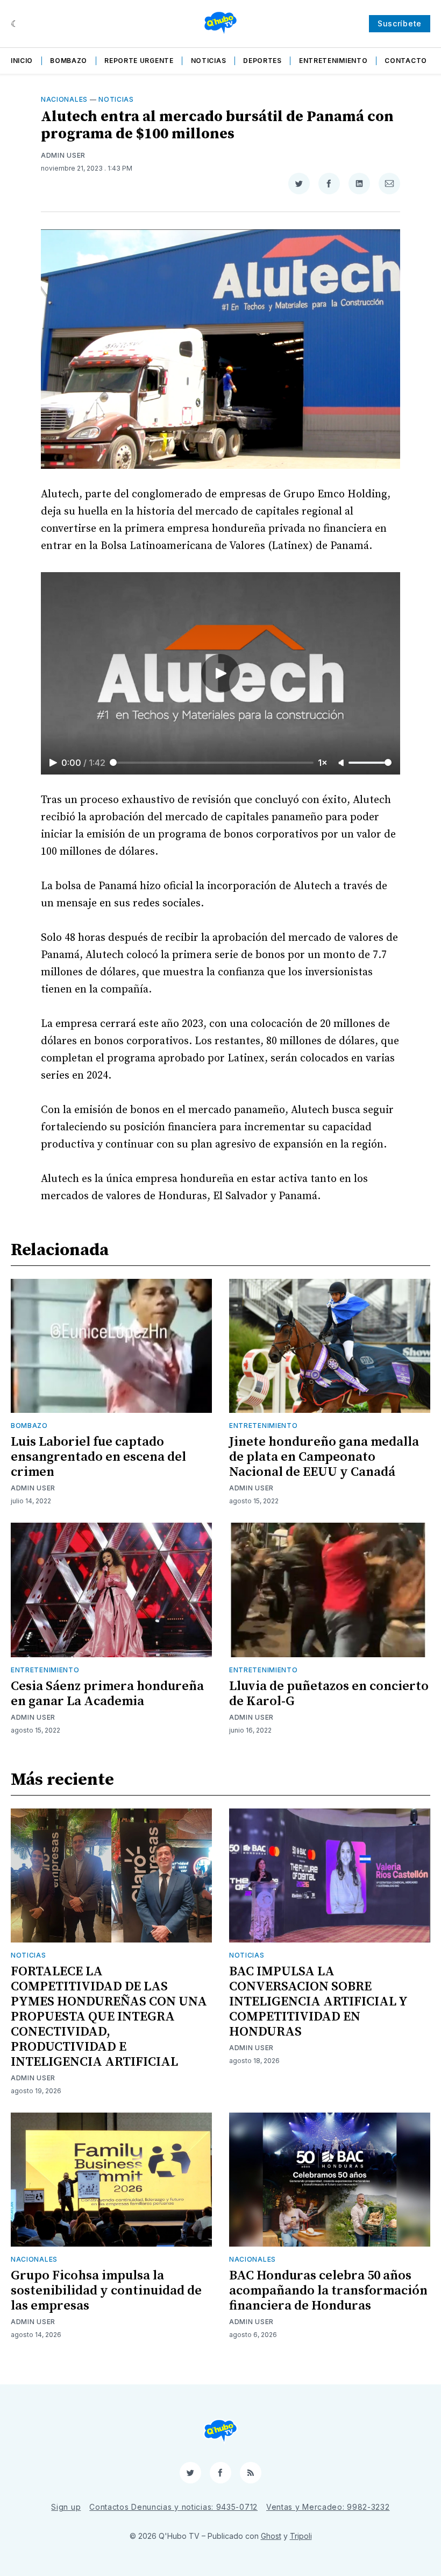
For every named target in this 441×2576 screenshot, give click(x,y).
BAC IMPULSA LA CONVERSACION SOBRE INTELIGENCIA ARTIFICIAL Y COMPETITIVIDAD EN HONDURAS (318, 2002)
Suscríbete (400, 23)
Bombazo (69, 61)
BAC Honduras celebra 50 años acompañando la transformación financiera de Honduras (328, 2291)
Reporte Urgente (139, 61)
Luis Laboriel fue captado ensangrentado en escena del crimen (98, 1457)
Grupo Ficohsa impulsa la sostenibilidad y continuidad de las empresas (106, 2291)
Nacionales (64, 99)
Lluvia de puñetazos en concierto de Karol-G (329, 1694)
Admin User (63, 155)
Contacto (406, 61)
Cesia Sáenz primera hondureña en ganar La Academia (107, 1694)
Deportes (262, 61)
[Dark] (15, 24)
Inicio (22, 61)
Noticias (209, 61)
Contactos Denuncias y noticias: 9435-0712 (173, 2507)
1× (323, 763)
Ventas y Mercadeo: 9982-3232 (328, 2507)
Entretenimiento (333, 61)
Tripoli (301, 2536)
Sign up (66, 2507)
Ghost (271, 2536)
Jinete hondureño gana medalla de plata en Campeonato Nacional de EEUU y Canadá (324, 1457)
